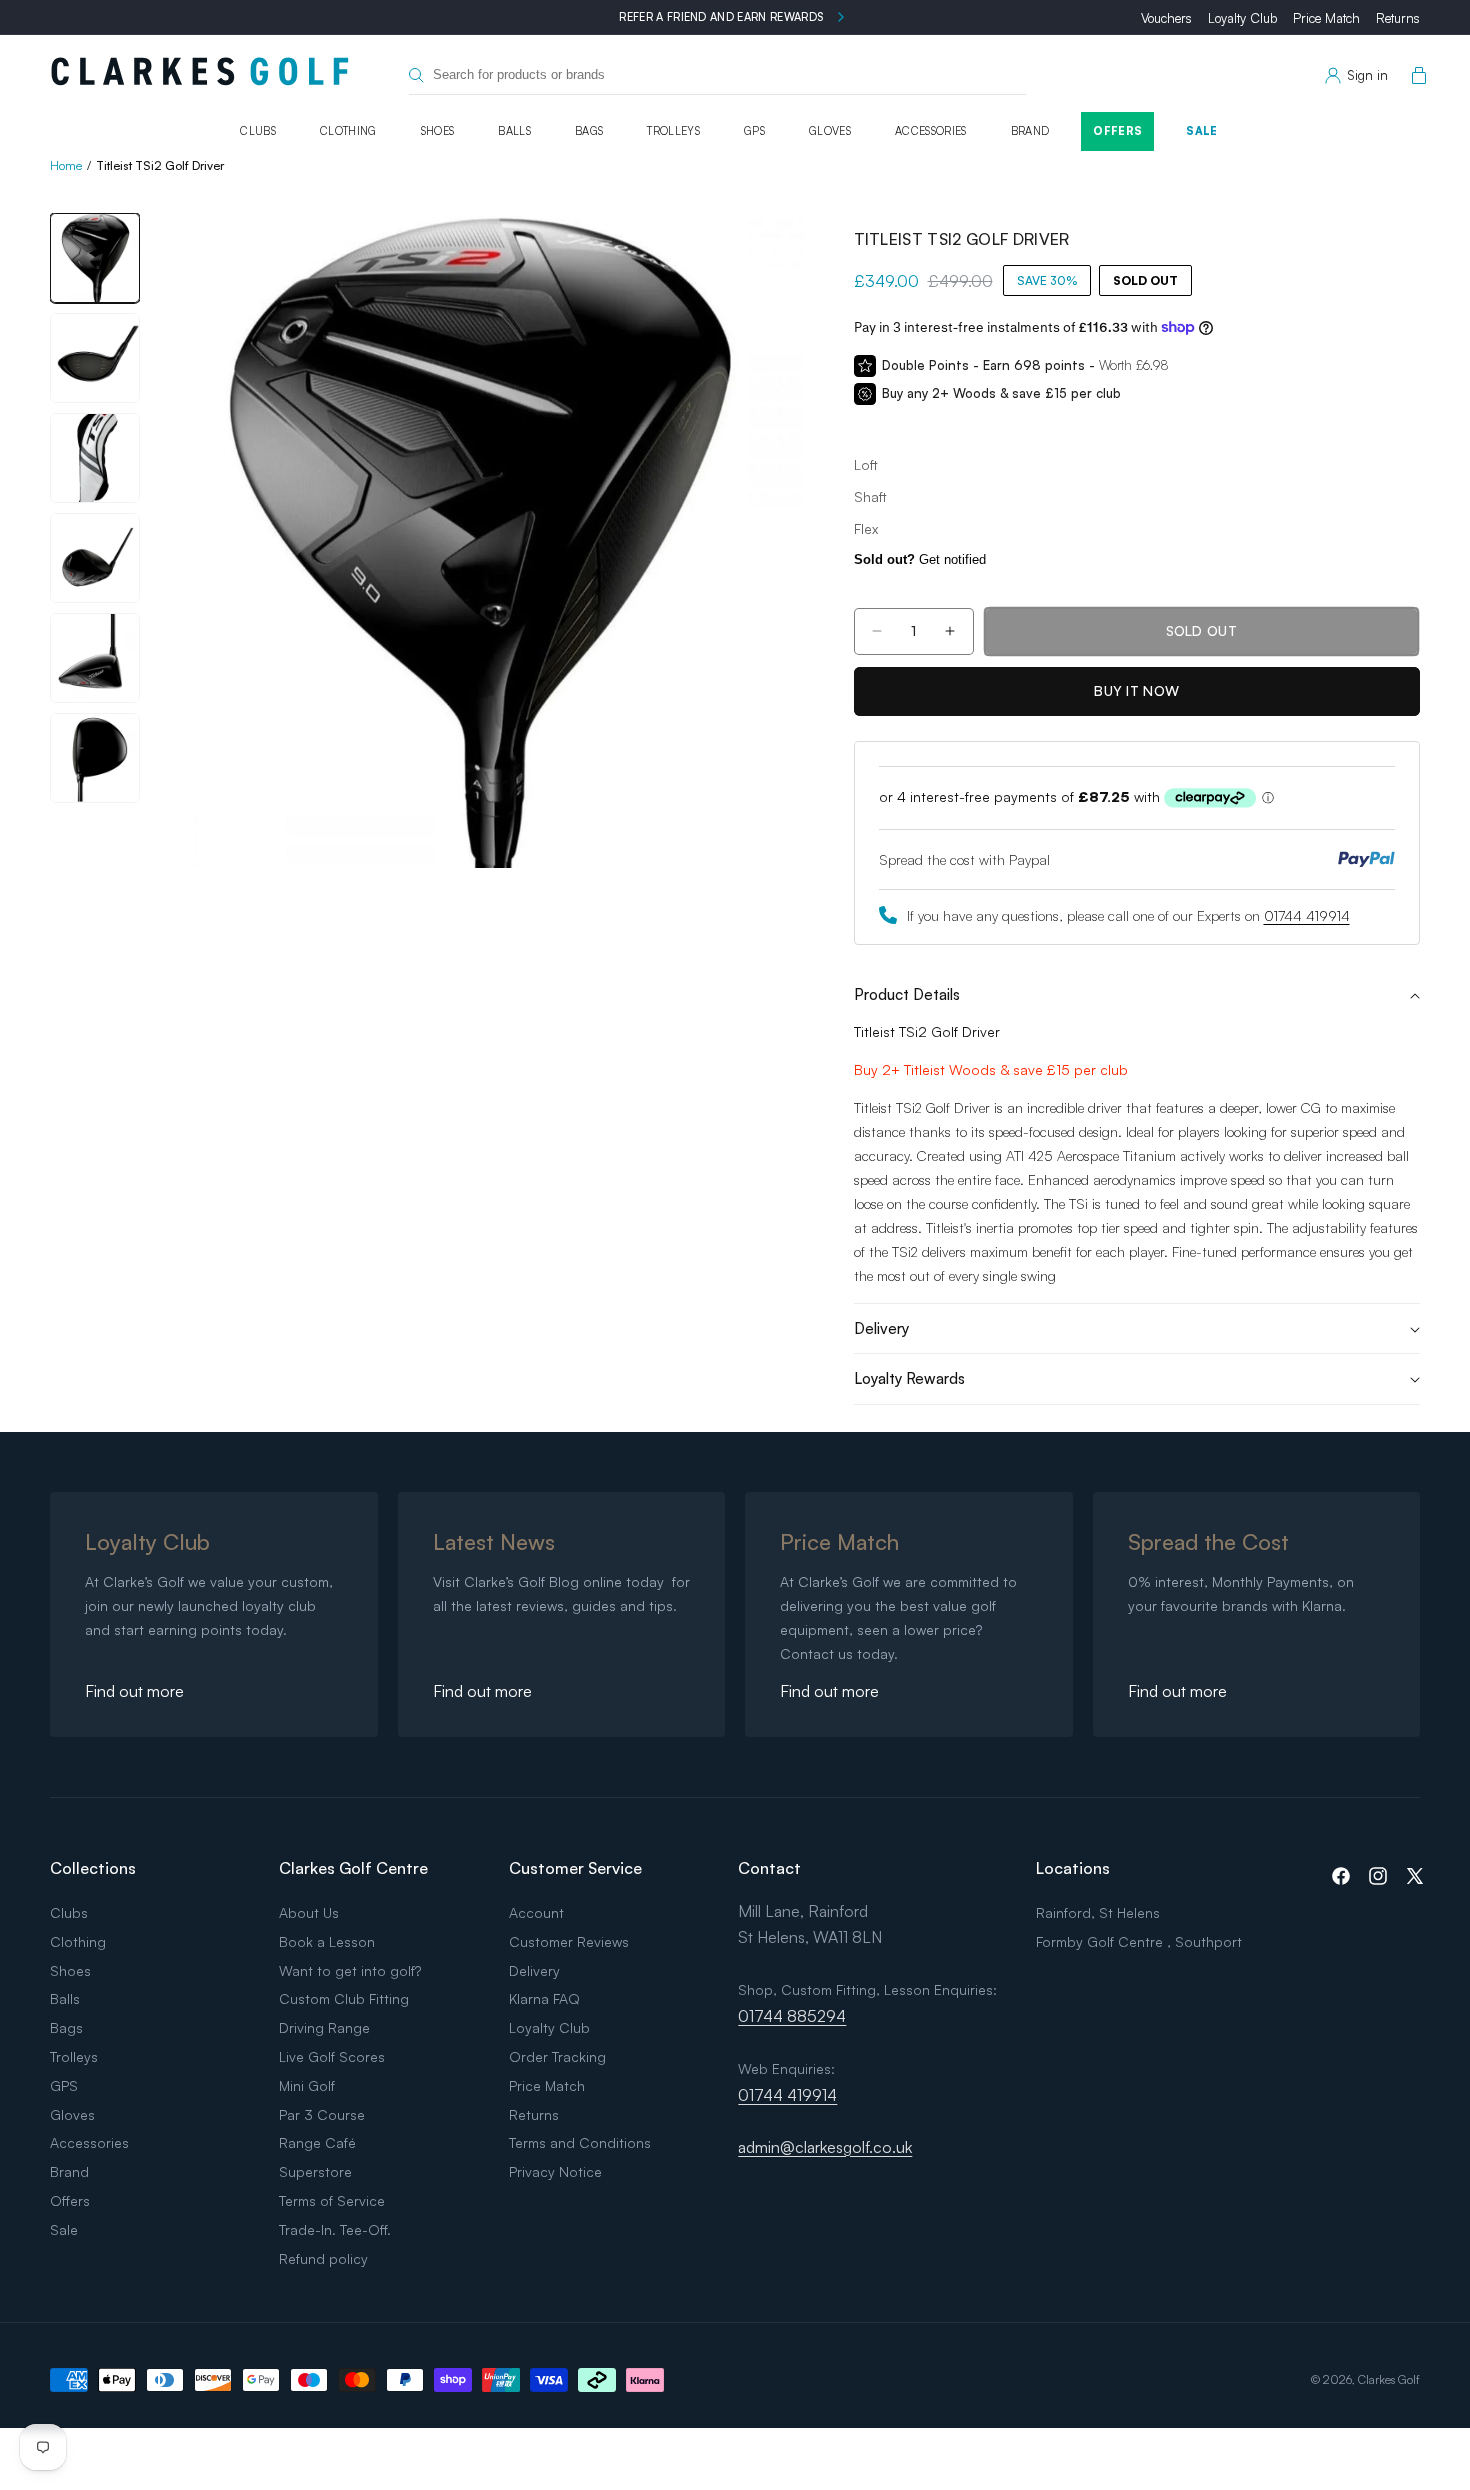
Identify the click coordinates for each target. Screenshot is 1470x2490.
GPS (754, 131)
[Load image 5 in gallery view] (95, 658)
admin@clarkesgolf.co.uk (825, 2147)
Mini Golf (307, 2085)
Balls (514, 131)
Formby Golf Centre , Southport (1139, 1941)
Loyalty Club (1242, 18)
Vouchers (1166, 18)
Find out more (134, 1691)
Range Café (317, 2142)
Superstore (315, 2171)
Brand (1030, 131)
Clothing (348, 131)
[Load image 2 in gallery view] (95, 358)
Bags (589, 131)
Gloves (830, 131)
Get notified (920, 559)
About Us (309, 1912)
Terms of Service (332, 2200)
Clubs (258, 131)
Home (66, 165)
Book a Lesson (327, 1941)
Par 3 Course (322, 2114)
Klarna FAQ (544, 1998)
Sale (1201, 131)
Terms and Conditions (580, 2142)
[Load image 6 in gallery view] (95, 758)
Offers (1117, 131)
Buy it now (1136, 690)
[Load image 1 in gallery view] (95, 258)
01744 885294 (792, 2016)
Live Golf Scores (332, 2056)
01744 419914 (1307, 915)
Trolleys (673, 131)
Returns (1398, 18)
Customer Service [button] (575, 1868)
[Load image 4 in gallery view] (95, 558)
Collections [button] (93, 1868)
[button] (1415, 76)
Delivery (534, 1970)
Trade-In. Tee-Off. (335, 2229)
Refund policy (323, 2258)
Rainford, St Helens (1098, 1912)
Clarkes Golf (1389, 2379)
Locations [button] (1073, 1868)
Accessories (931, 131)
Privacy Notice (555, 2171)
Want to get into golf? (350, 1970)
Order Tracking (557, 2056)
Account (536, 1912)
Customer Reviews (569, 1941)
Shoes (438, 131)
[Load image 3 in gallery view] (95, 458)
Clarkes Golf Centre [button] (353, 1868)
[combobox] (717, 75)
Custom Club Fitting (344, 1998)
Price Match (1326, 18)
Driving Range (324, 2027)
